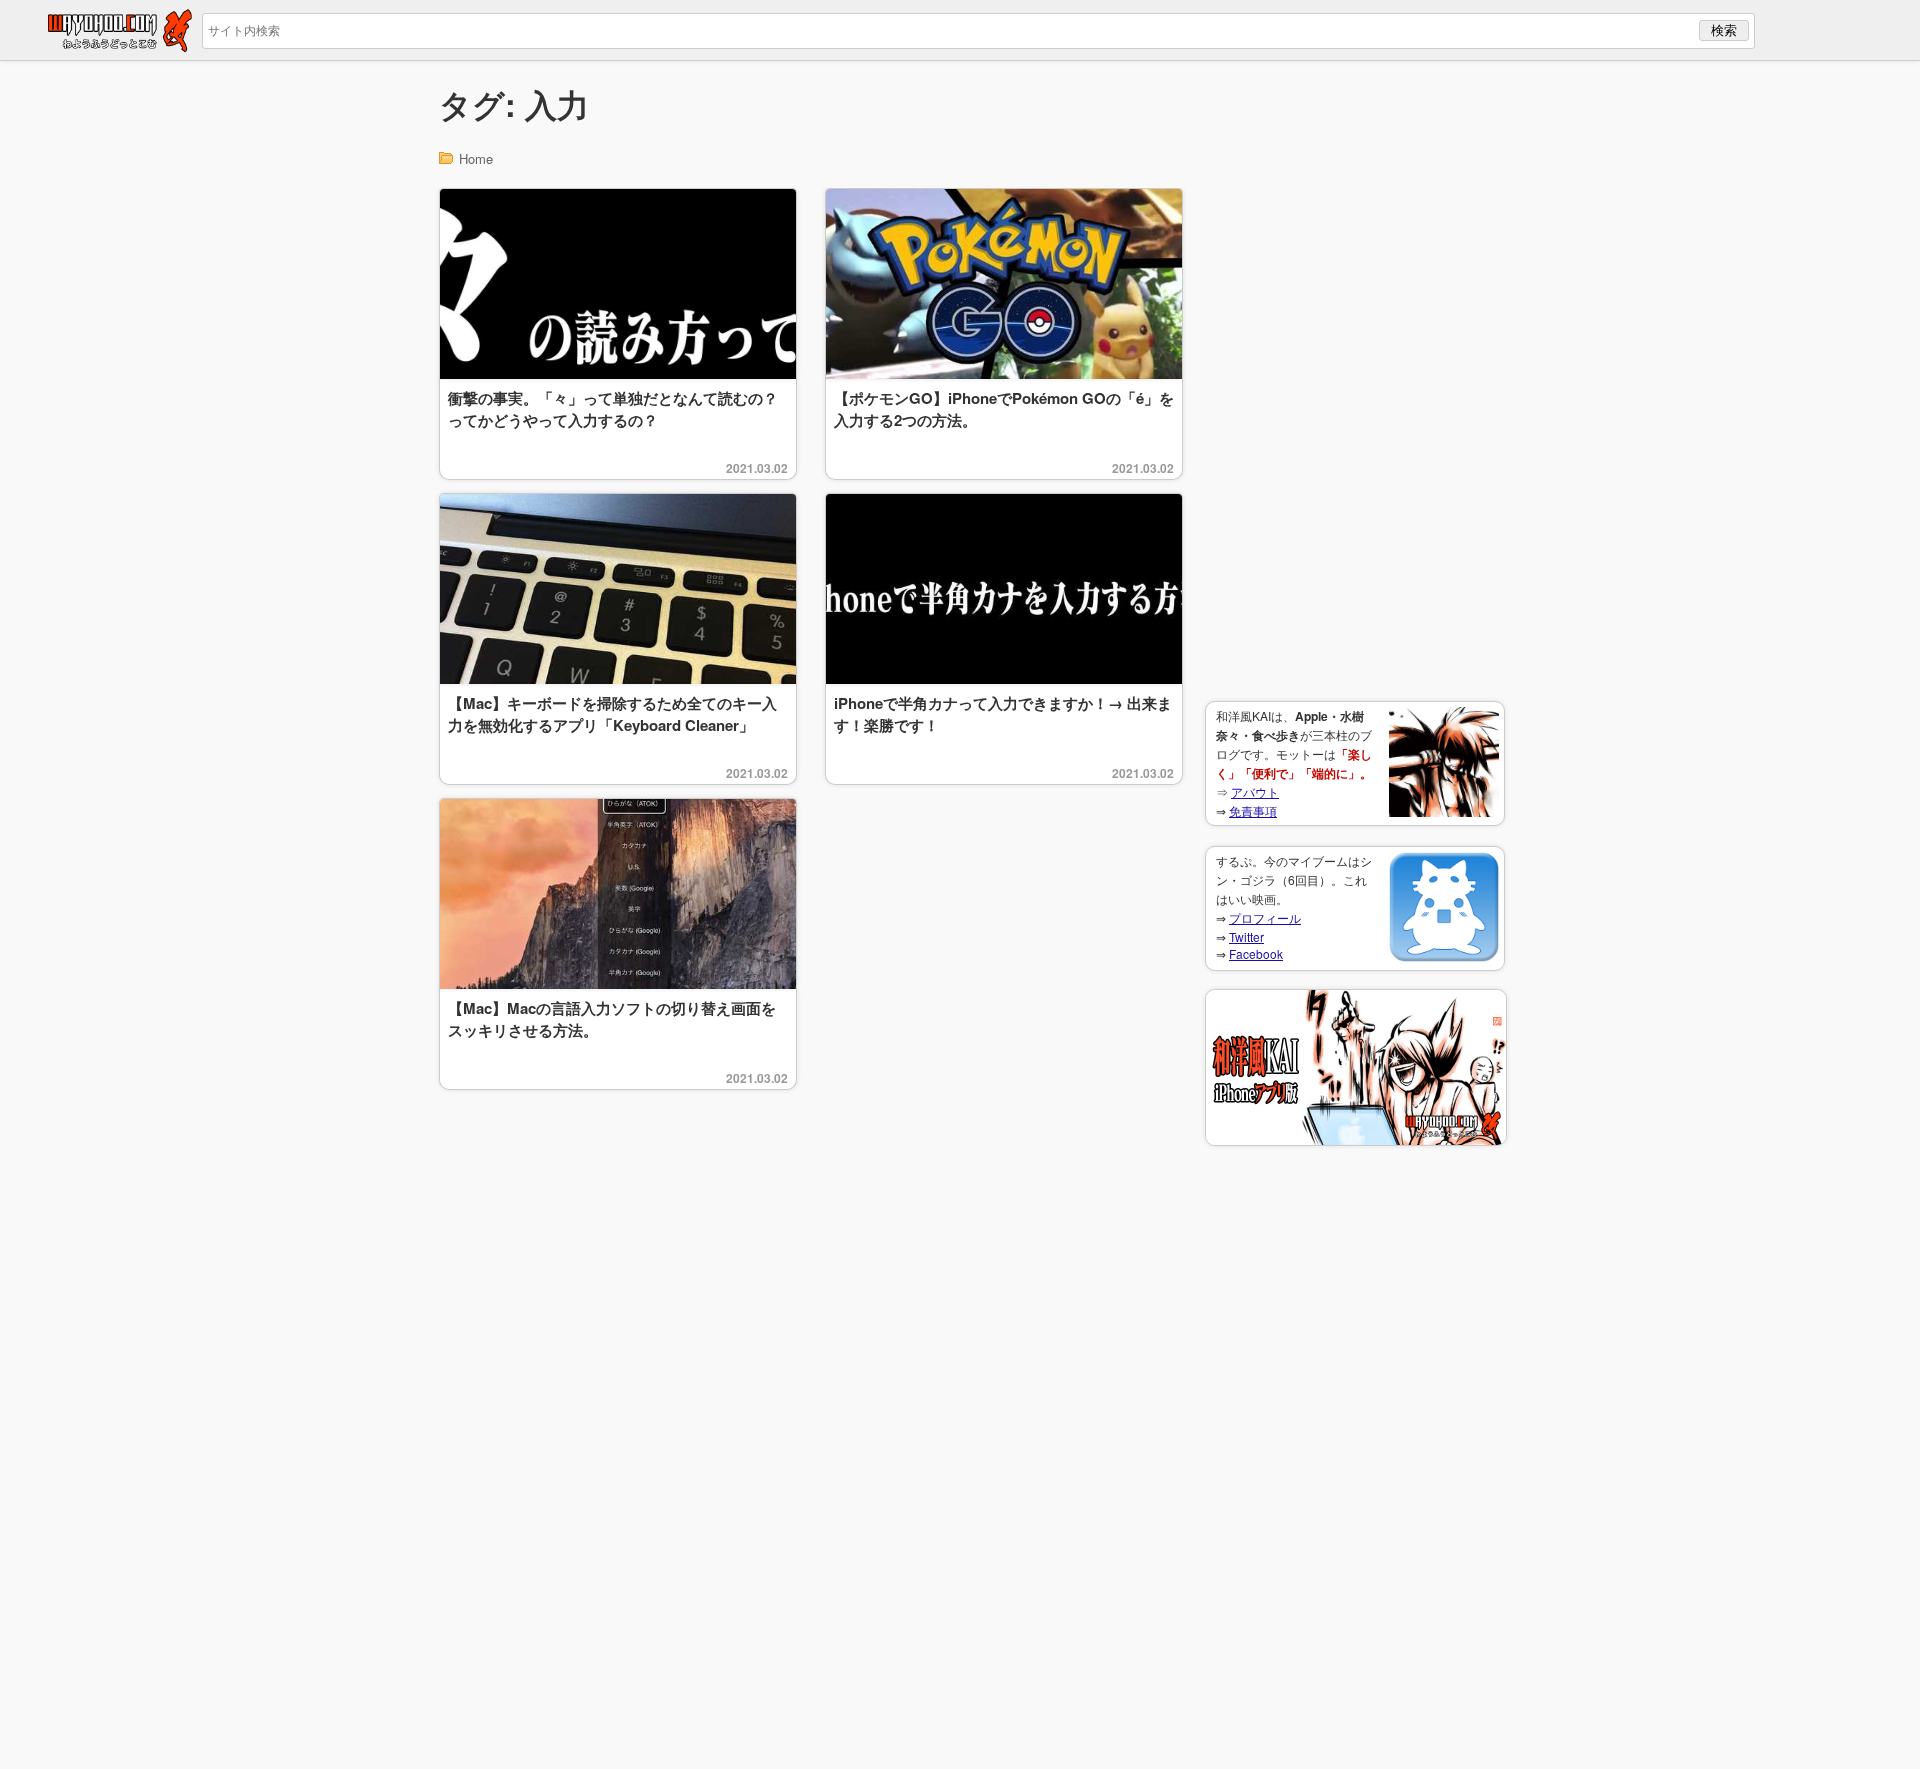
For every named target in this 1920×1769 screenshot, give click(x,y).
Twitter (1246, 936)
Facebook (1256, 953)
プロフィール (1265, 917)
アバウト (1255, 791)
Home (476, 158)
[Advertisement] (1355, 381)
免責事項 (1253, 810)
